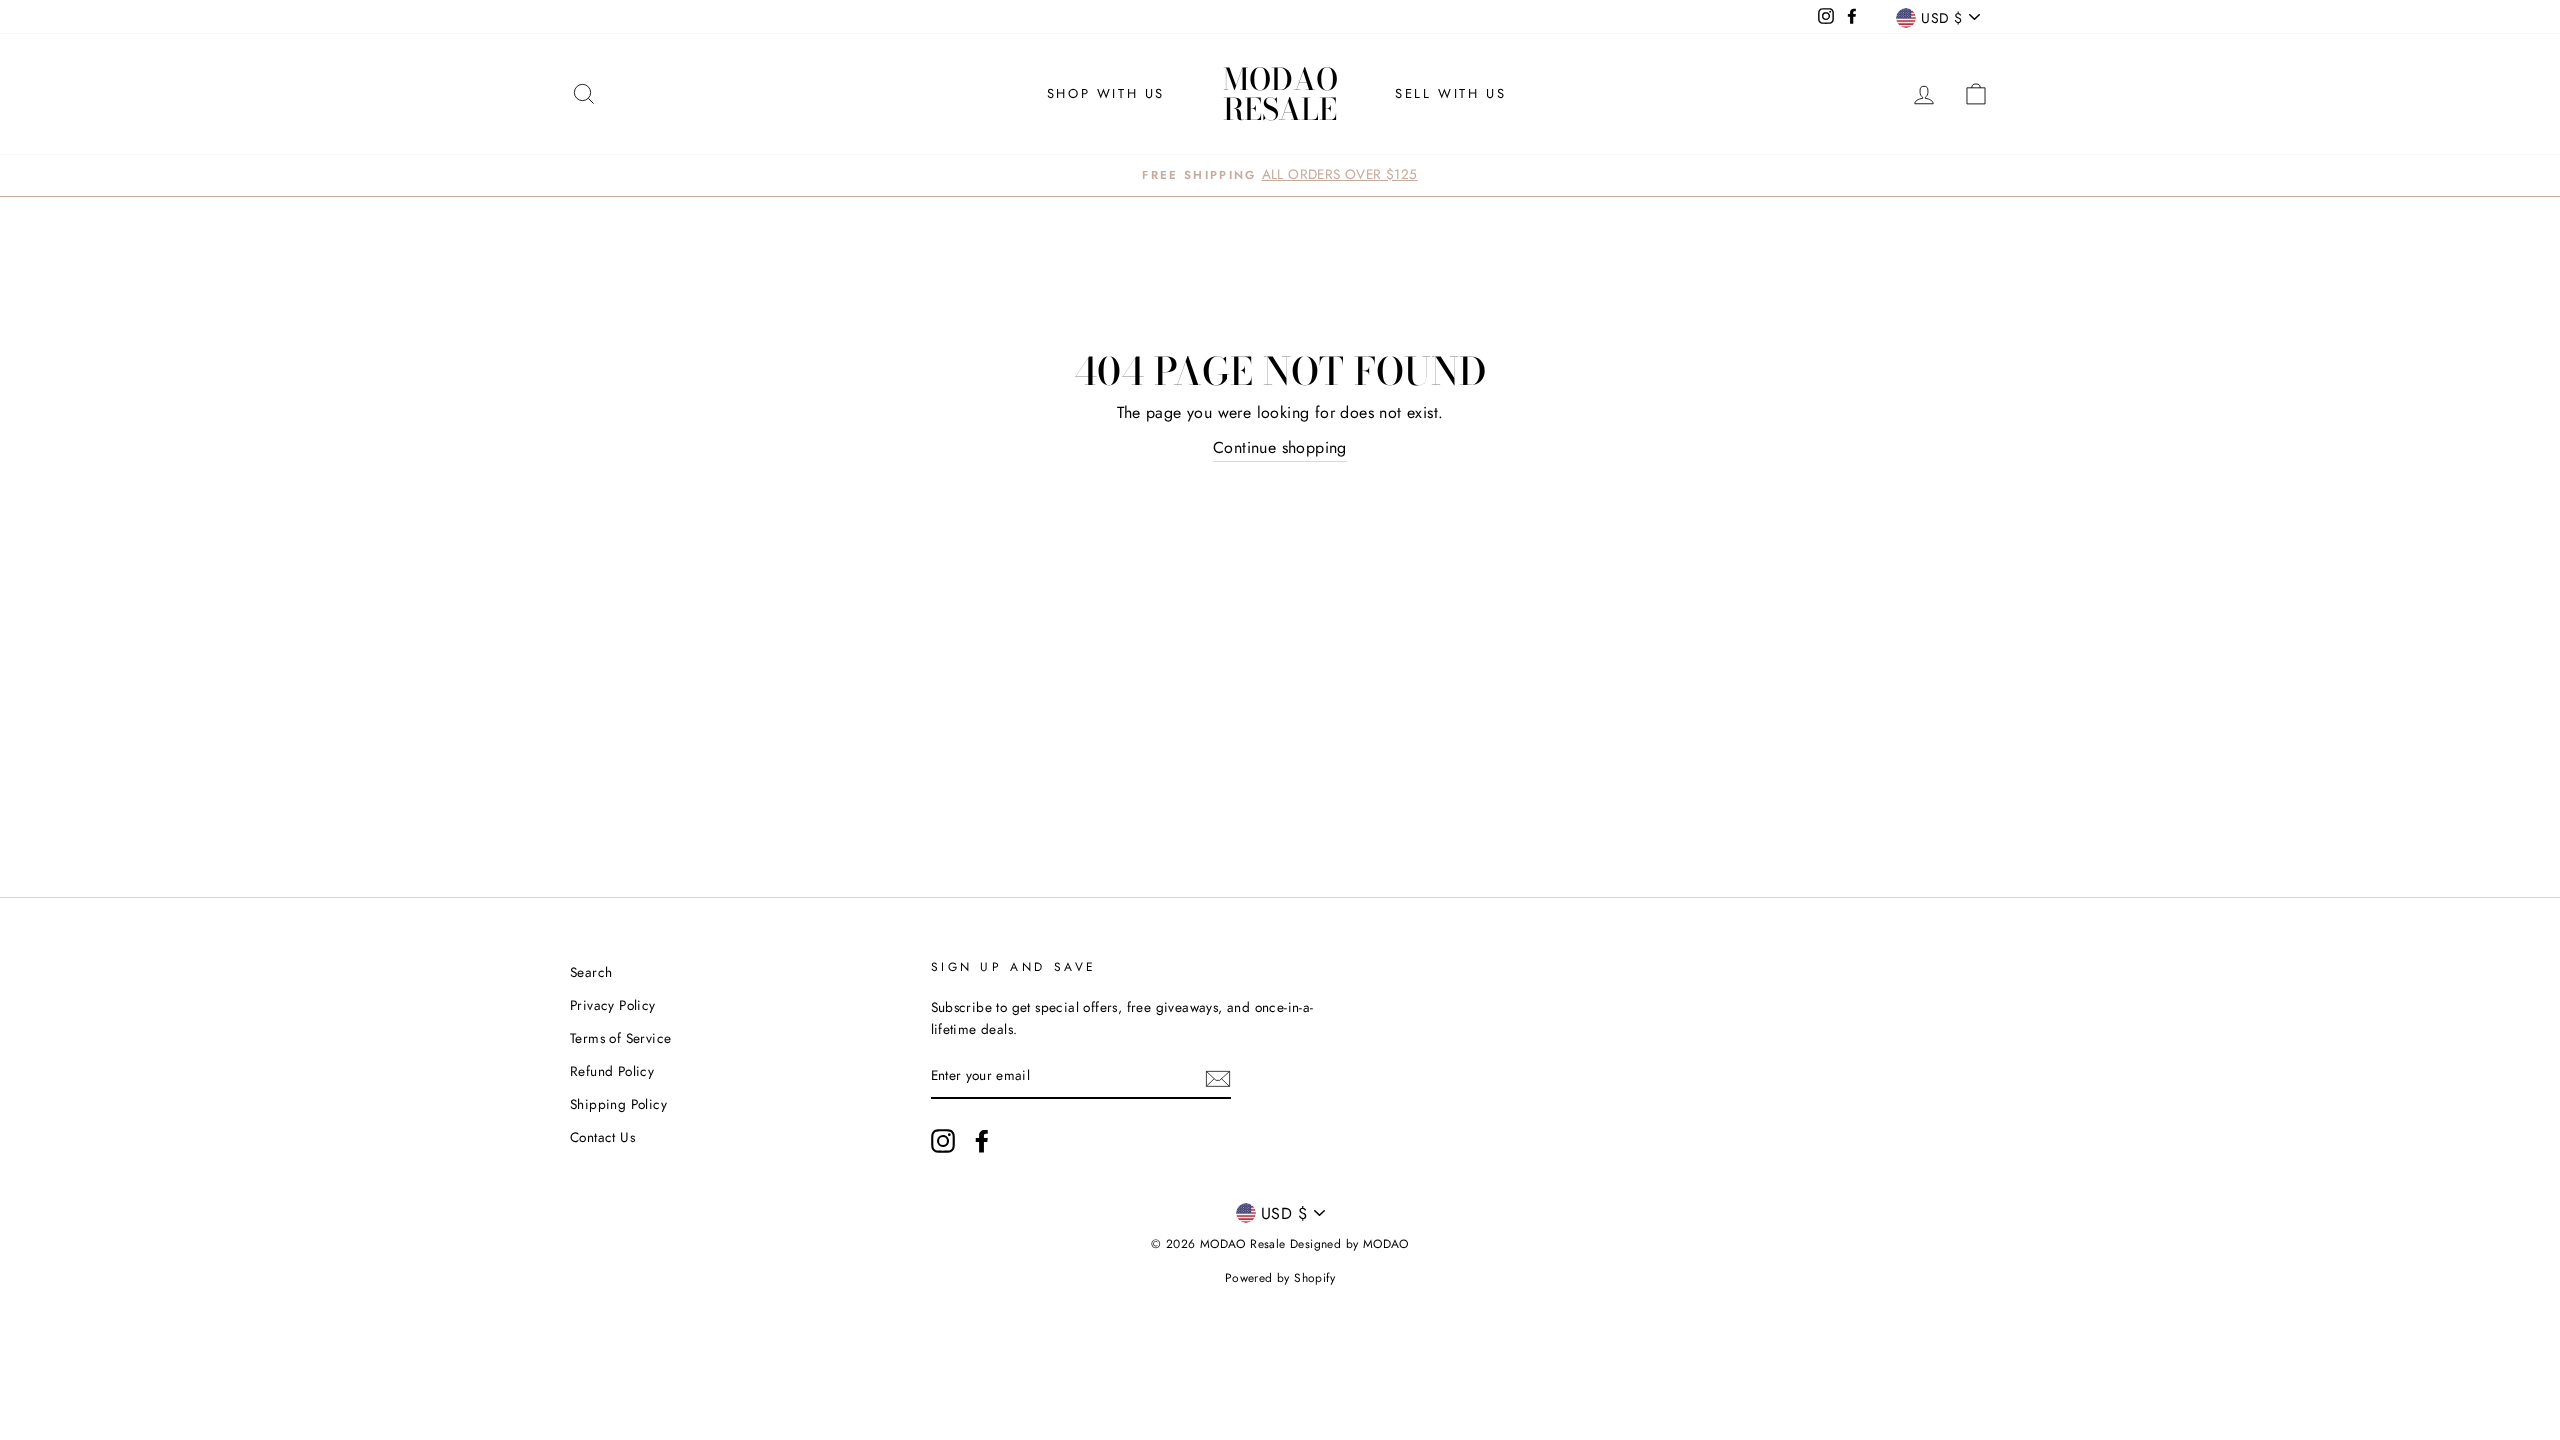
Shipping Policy (618, 1104)
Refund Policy (612, 1071)
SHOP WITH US (1106, 93)
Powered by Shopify (1280, 1278)
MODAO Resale (1280, 94)
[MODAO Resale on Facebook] (982, 1141)
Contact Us (602, 1137)
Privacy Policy (613, 1005)
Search (591, 972)
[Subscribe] (1218, 1077)
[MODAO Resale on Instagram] (943, 1141)
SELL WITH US (1450, 93)
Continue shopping (1280, 447)
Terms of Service (620, 1038)
